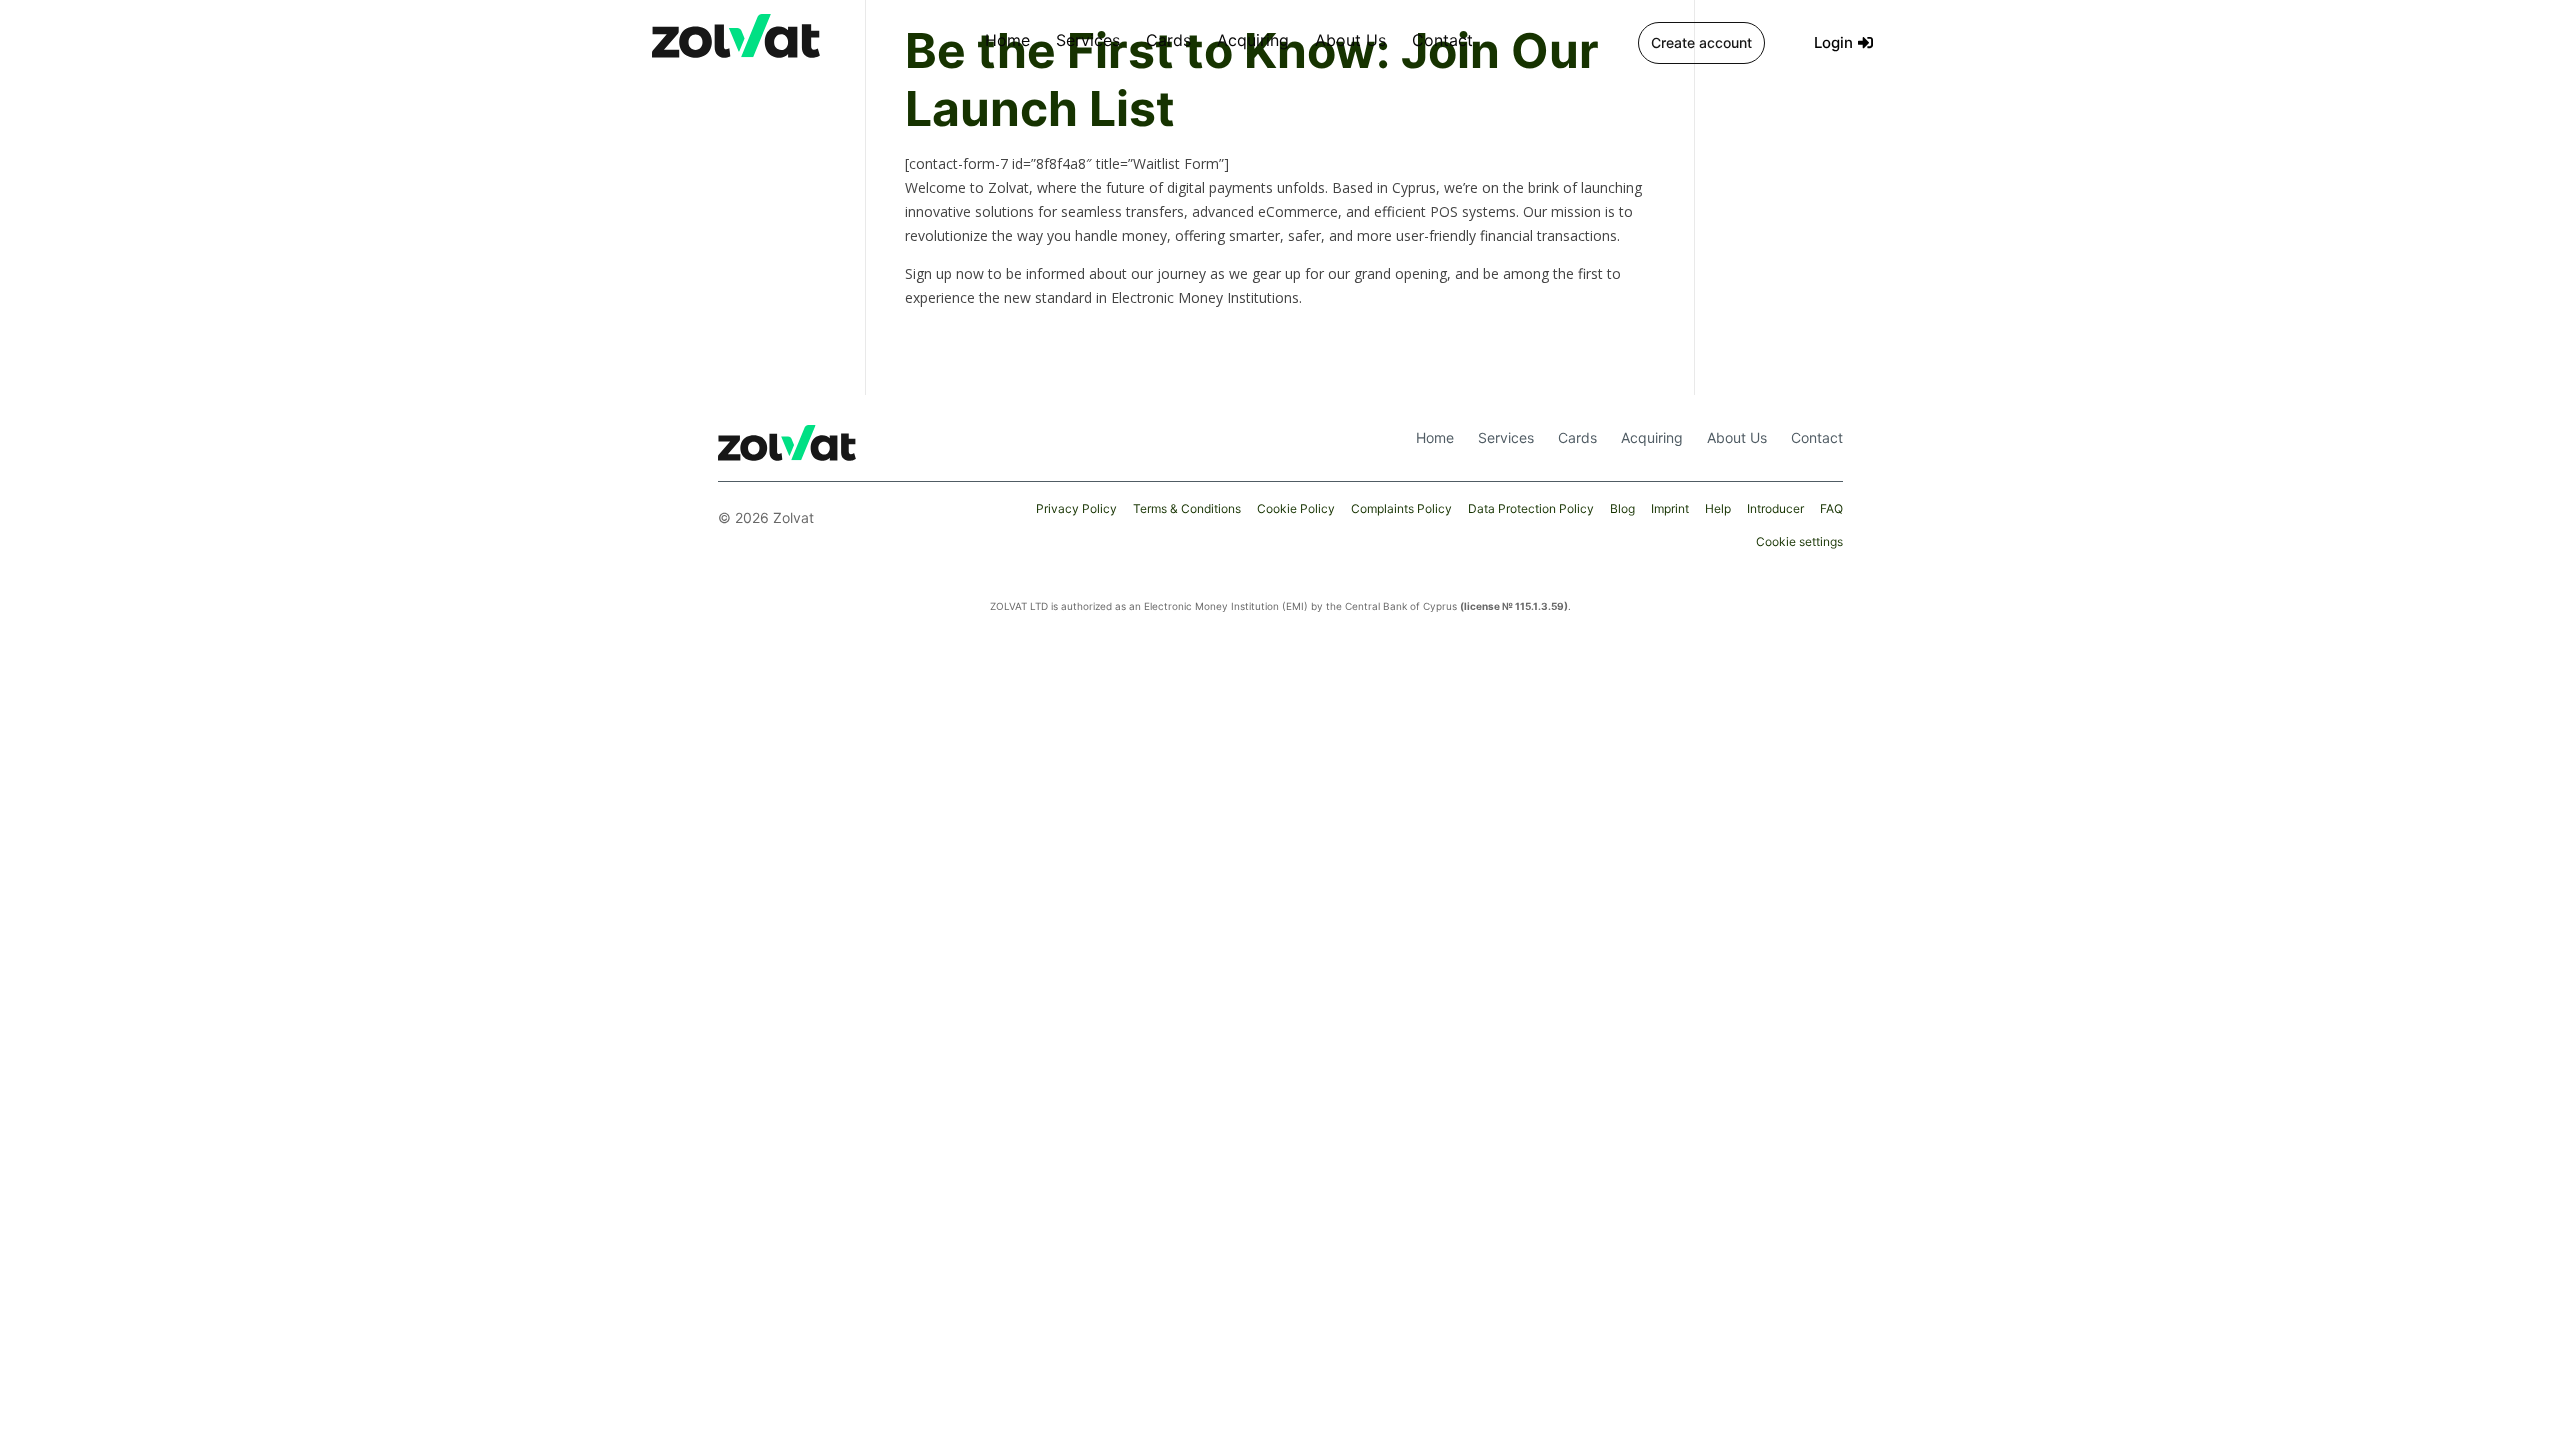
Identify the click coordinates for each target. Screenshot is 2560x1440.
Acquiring (1253, 40)
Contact (1442, 40)
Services (1088, 40)
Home (1007, 40)
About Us (1350, 40)
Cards (1168, 40)
